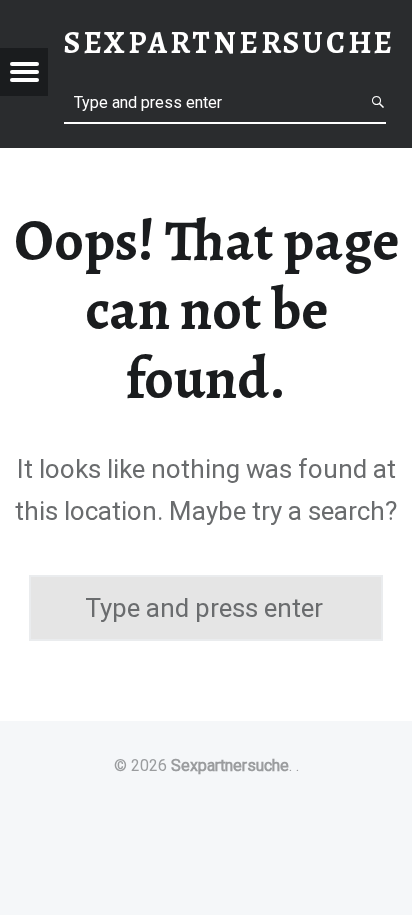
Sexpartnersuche (230, 765)
